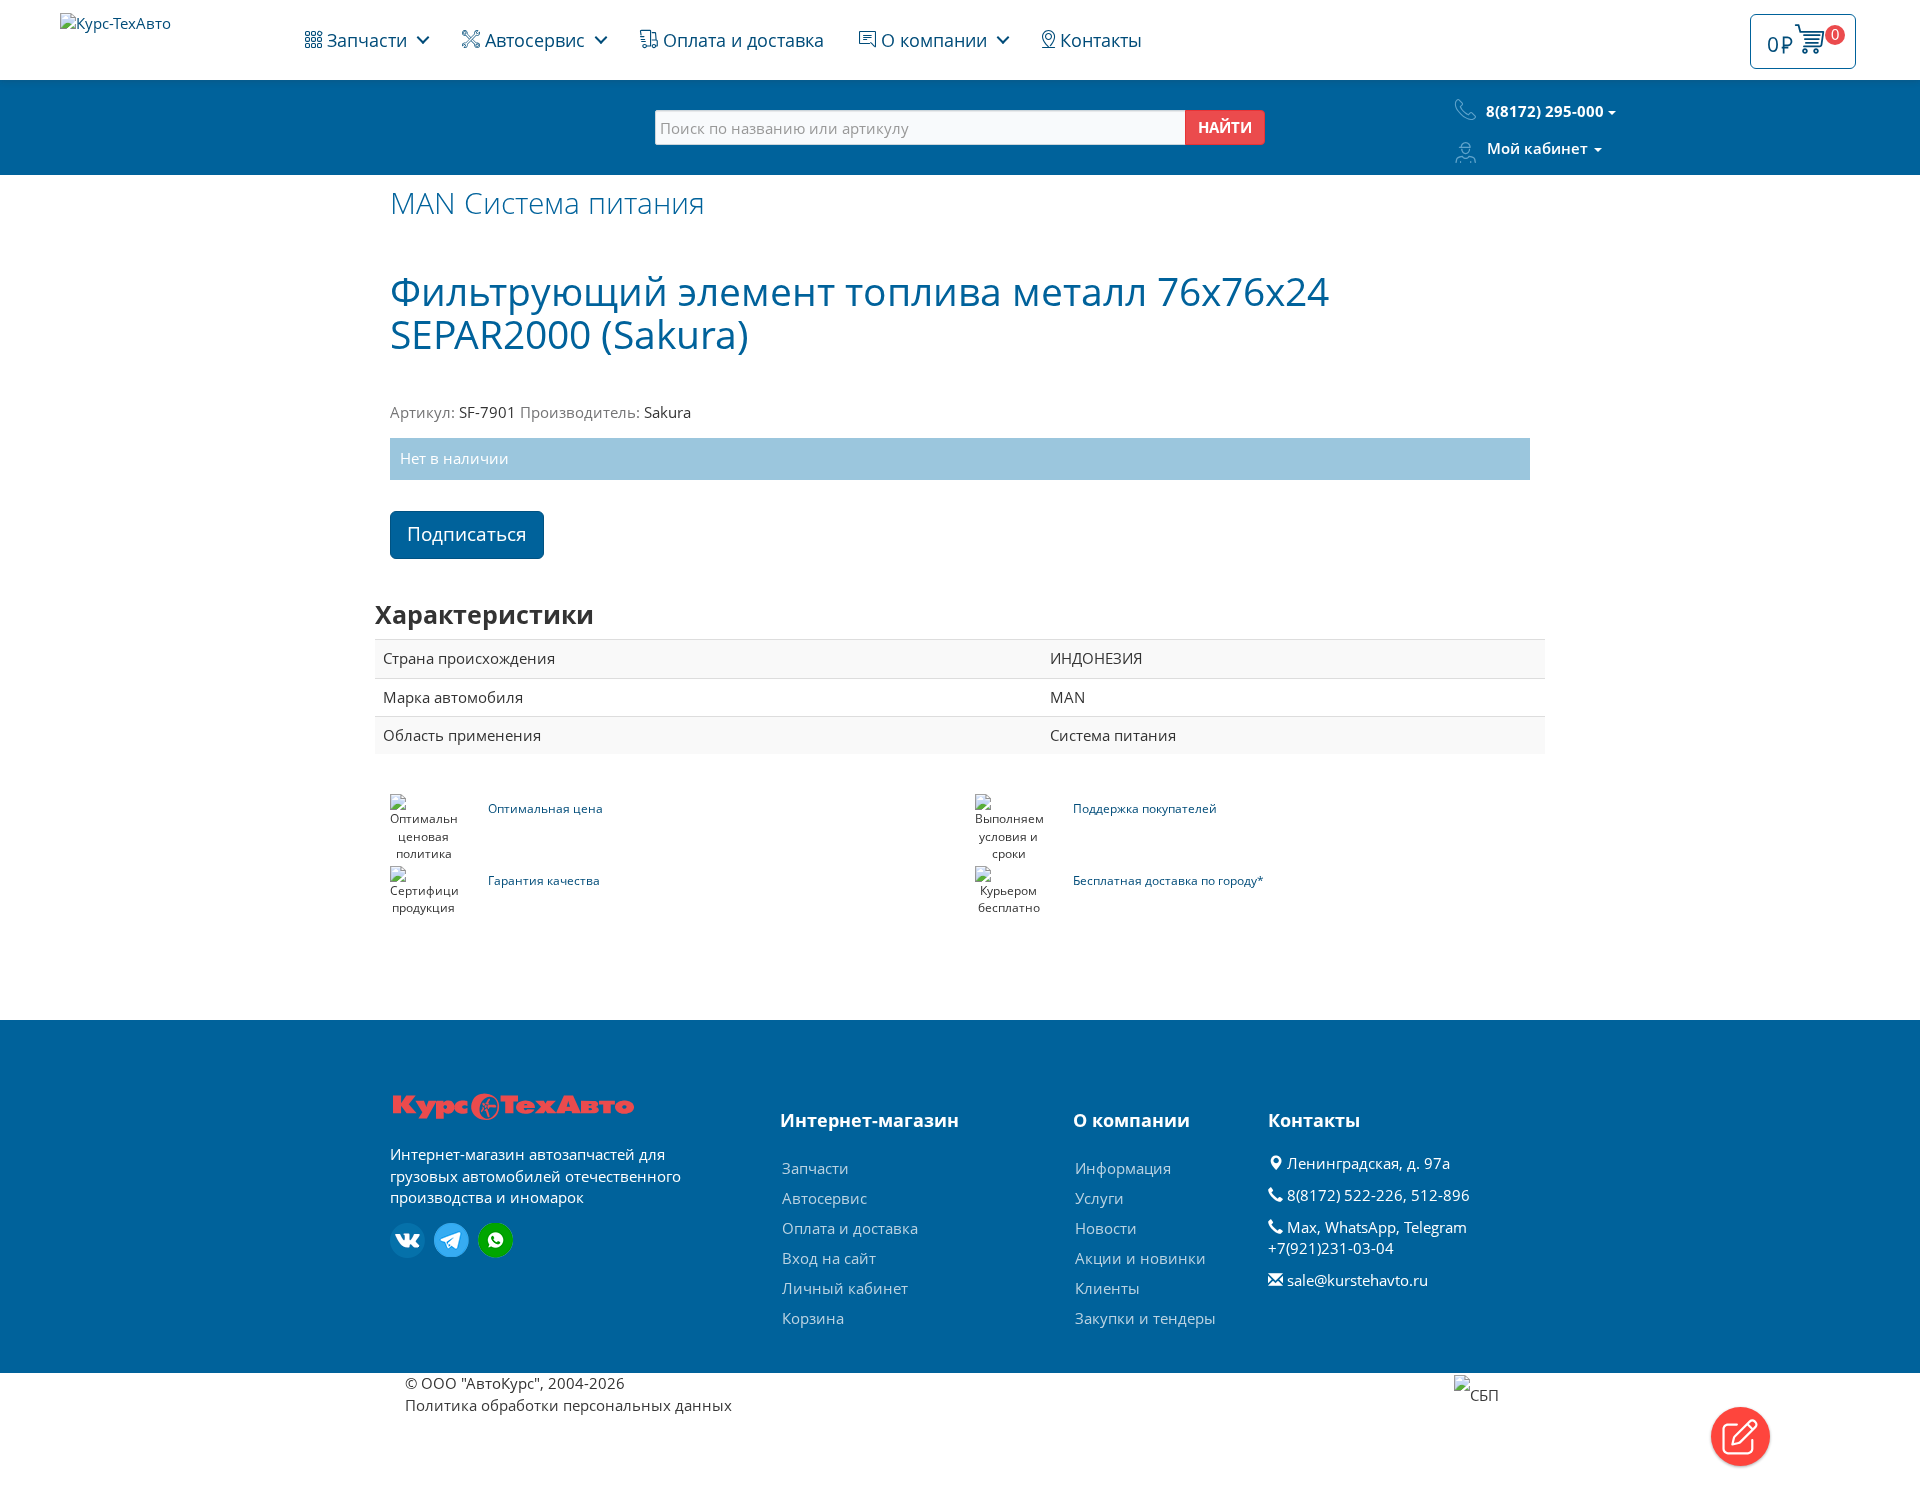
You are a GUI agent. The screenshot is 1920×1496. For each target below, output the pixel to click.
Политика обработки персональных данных (568, 1405)
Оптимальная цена (545, 808)
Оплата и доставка (741, 40)
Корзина (813, 1318)
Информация (1123, 1168)
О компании (931, 40)
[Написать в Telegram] (451, 1240)
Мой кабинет (1539, 148)
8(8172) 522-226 (1345, 1195)
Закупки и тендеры (1145, 1318)
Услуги (1099, 1198)
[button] (1740, 1436)
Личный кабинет (845, 1288)
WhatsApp (1360, 1227)
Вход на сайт (829, 1258)
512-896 (1440, 1195)
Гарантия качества (544, 880)
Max (1302, 1227)
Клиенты (1107, 1288)
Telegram (1435, 1227)
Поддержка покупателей (1145, 808)
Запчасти (364, 40)
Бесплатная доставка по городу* (1168, 880)
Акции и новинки (1140, 1258)
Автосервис (532, 40)
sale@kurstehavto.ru (1357, 1280)
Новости (1106, 1228)
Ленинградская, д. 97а (1366, 1163)
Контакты (1098, 40)
